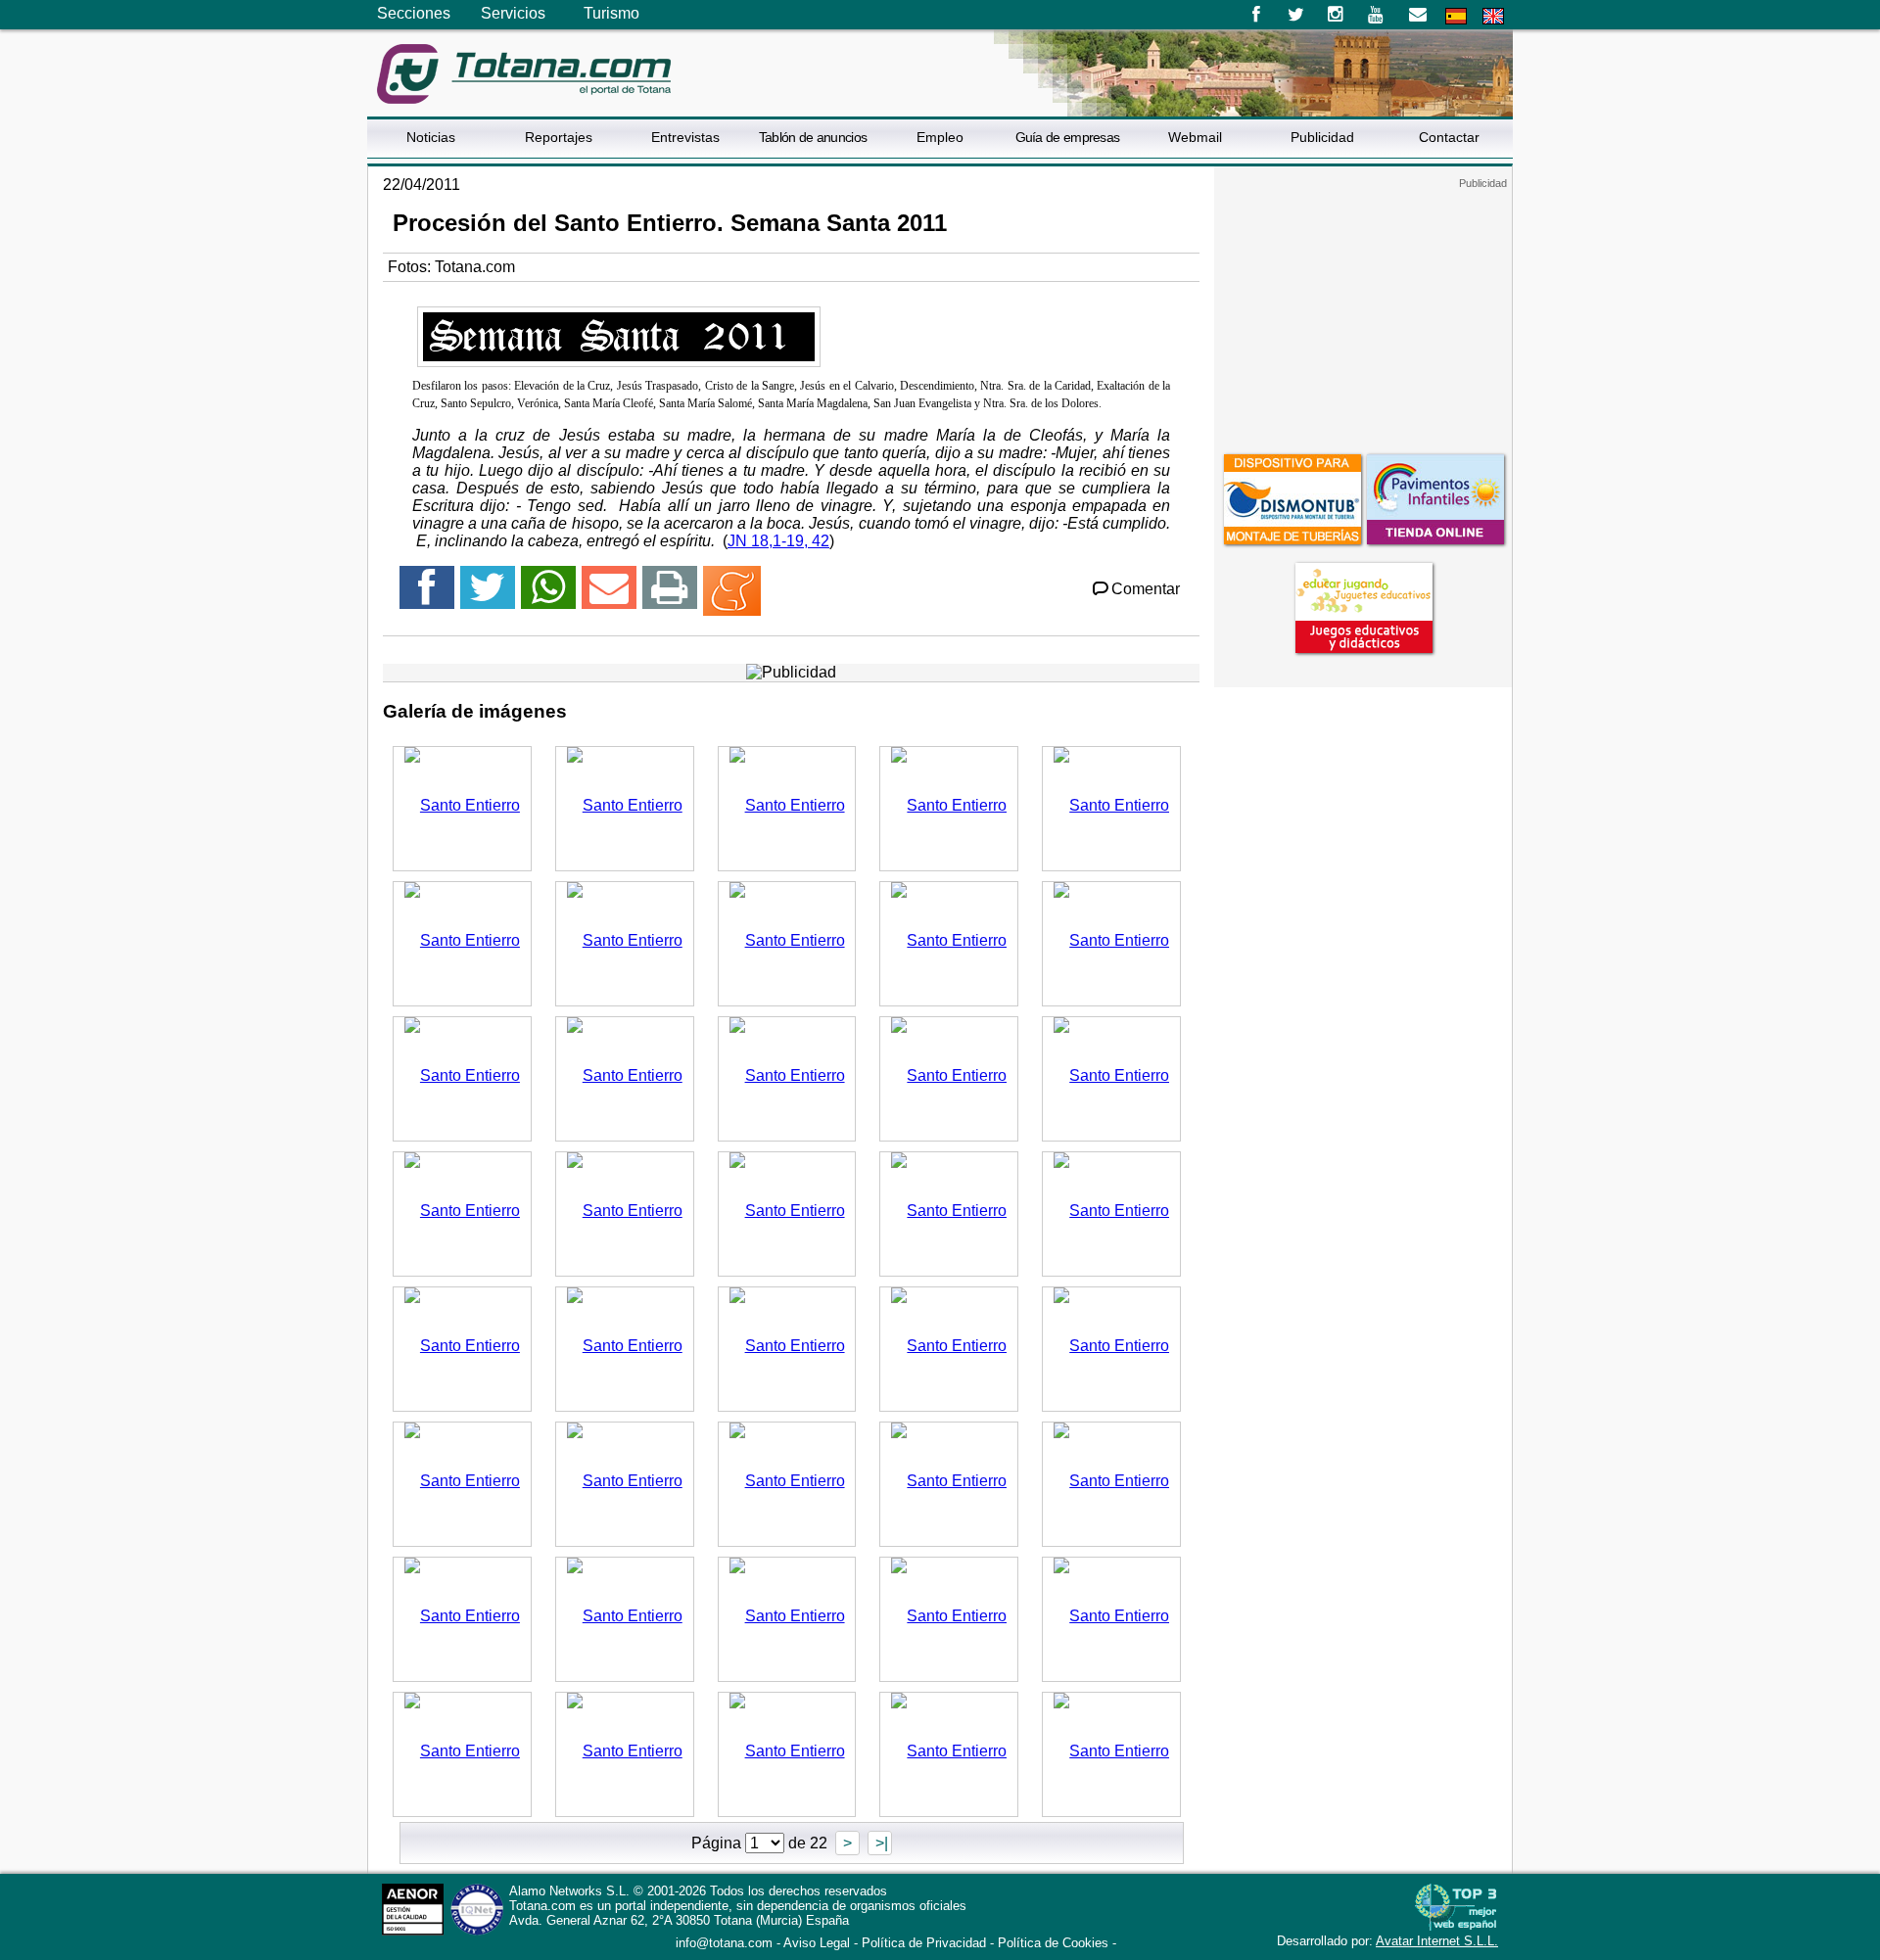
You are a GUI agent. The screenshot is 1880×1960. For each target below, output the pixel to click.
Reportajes (559, 137)
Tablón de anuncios (813, 137)
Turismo (611, 13)
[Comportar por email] (609, 596)
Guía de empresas (1068, 137)
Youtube (1377, 15)
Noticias (431, 137)
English (1493, 16)
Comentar (1146, 589)
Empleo (940, 137)
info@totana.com (724, 1943)
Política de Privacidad (924, 1943)
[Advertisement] (1363, 312)
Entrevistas (685, 137)
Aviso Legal (817, 1943)
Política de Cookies (1053, 1943)
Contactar (1449, 137)
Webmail (1195, 137)
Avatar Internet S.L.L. (1437, 1941)
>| (880, 1843)
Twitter (1296, 15)
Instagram (1336, 15)
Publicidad (1322, 137)
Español (1456, 16)
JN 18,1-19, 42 (778, 541)
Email (1417, 15)
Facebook (1256, 15)
